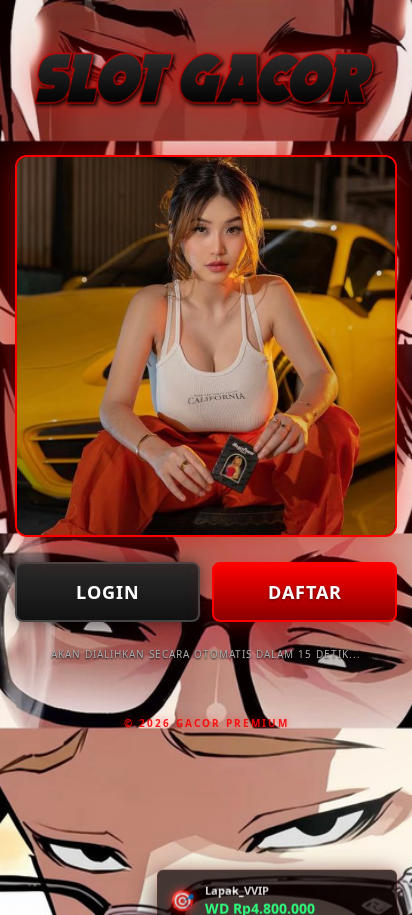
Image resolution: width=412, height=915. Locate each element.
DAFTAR (305, 592)
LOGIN (108, 592)
